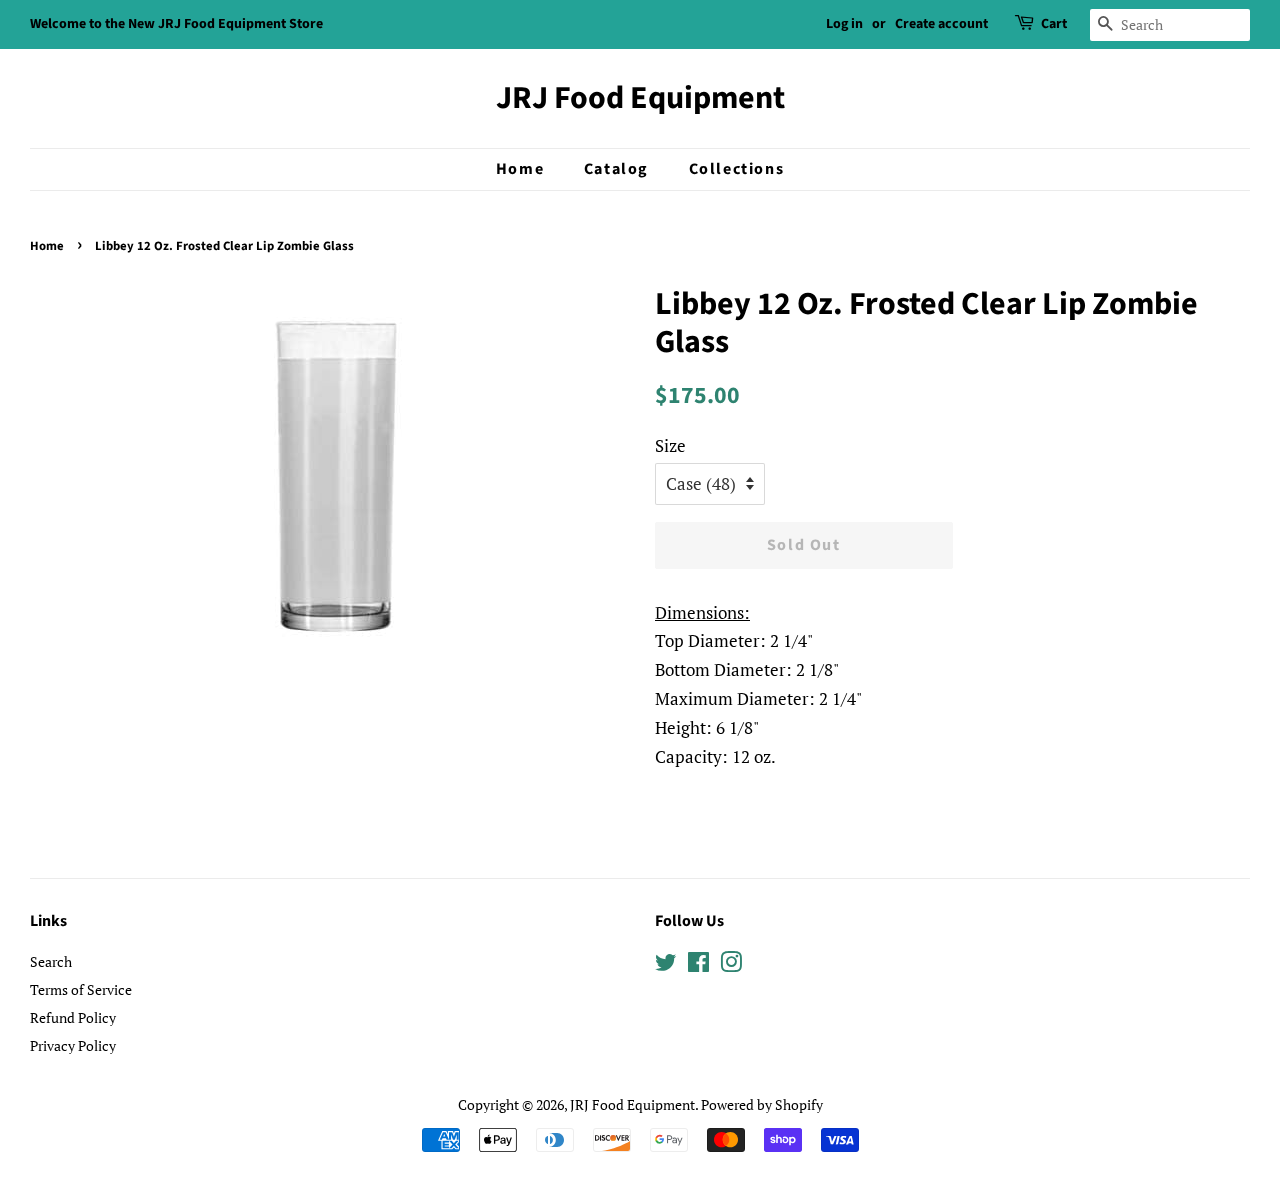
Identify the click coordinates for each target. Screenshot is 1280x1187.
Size (670, 445)
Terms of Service (81, 989)
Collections (737, 169)
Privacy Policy (73, 1045)
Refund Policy (73, 1017)
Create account (941, 24)
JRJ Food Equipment (640, 98)
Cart (1054, 24)
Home (520, 169)
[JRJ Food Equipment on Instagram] (731, 965)
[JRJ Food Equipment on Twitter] (666, 965)
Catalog (616, 169)
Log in (844, 24)
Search (51, 961)
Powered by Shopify (762, 1104)
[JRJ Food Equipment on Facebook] (698, 965)
